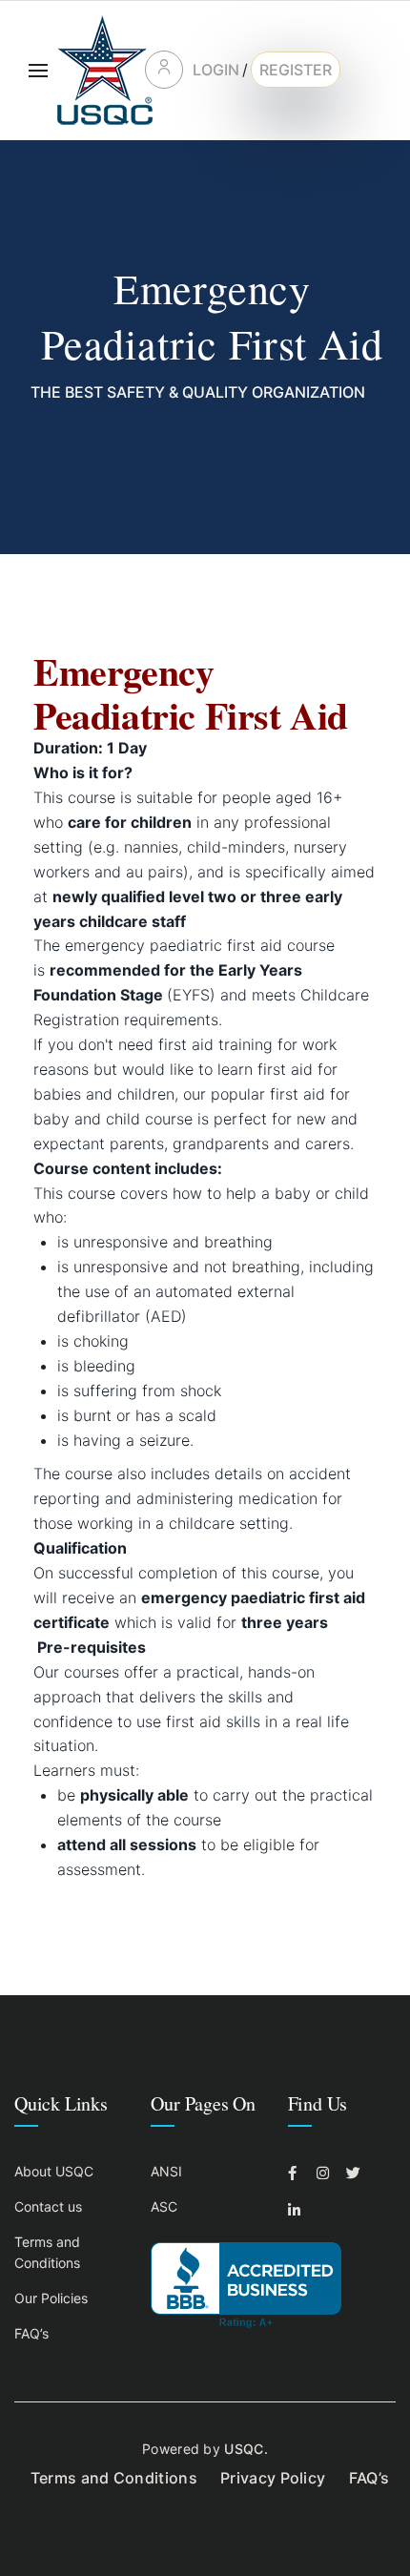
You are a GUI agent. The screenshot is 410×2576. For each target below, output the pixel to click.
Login (216, 70)
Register (296, 70)
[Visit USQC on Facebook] (297, 2173)
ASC (164, 2206)
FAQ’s (31, 2333)
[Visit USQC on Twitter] (356, 2173)
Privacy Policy (273, 2478)
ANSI (166, 2171)
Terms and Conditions (114, 2478)
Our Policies (51, 2298)
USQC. (246, 2449)
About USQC (54, 2171)
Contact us (48, 2206)
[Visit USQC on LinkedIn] (297, 2210)
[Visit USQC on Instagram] (326, 2173)
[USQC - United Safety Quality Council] (105, 70)
